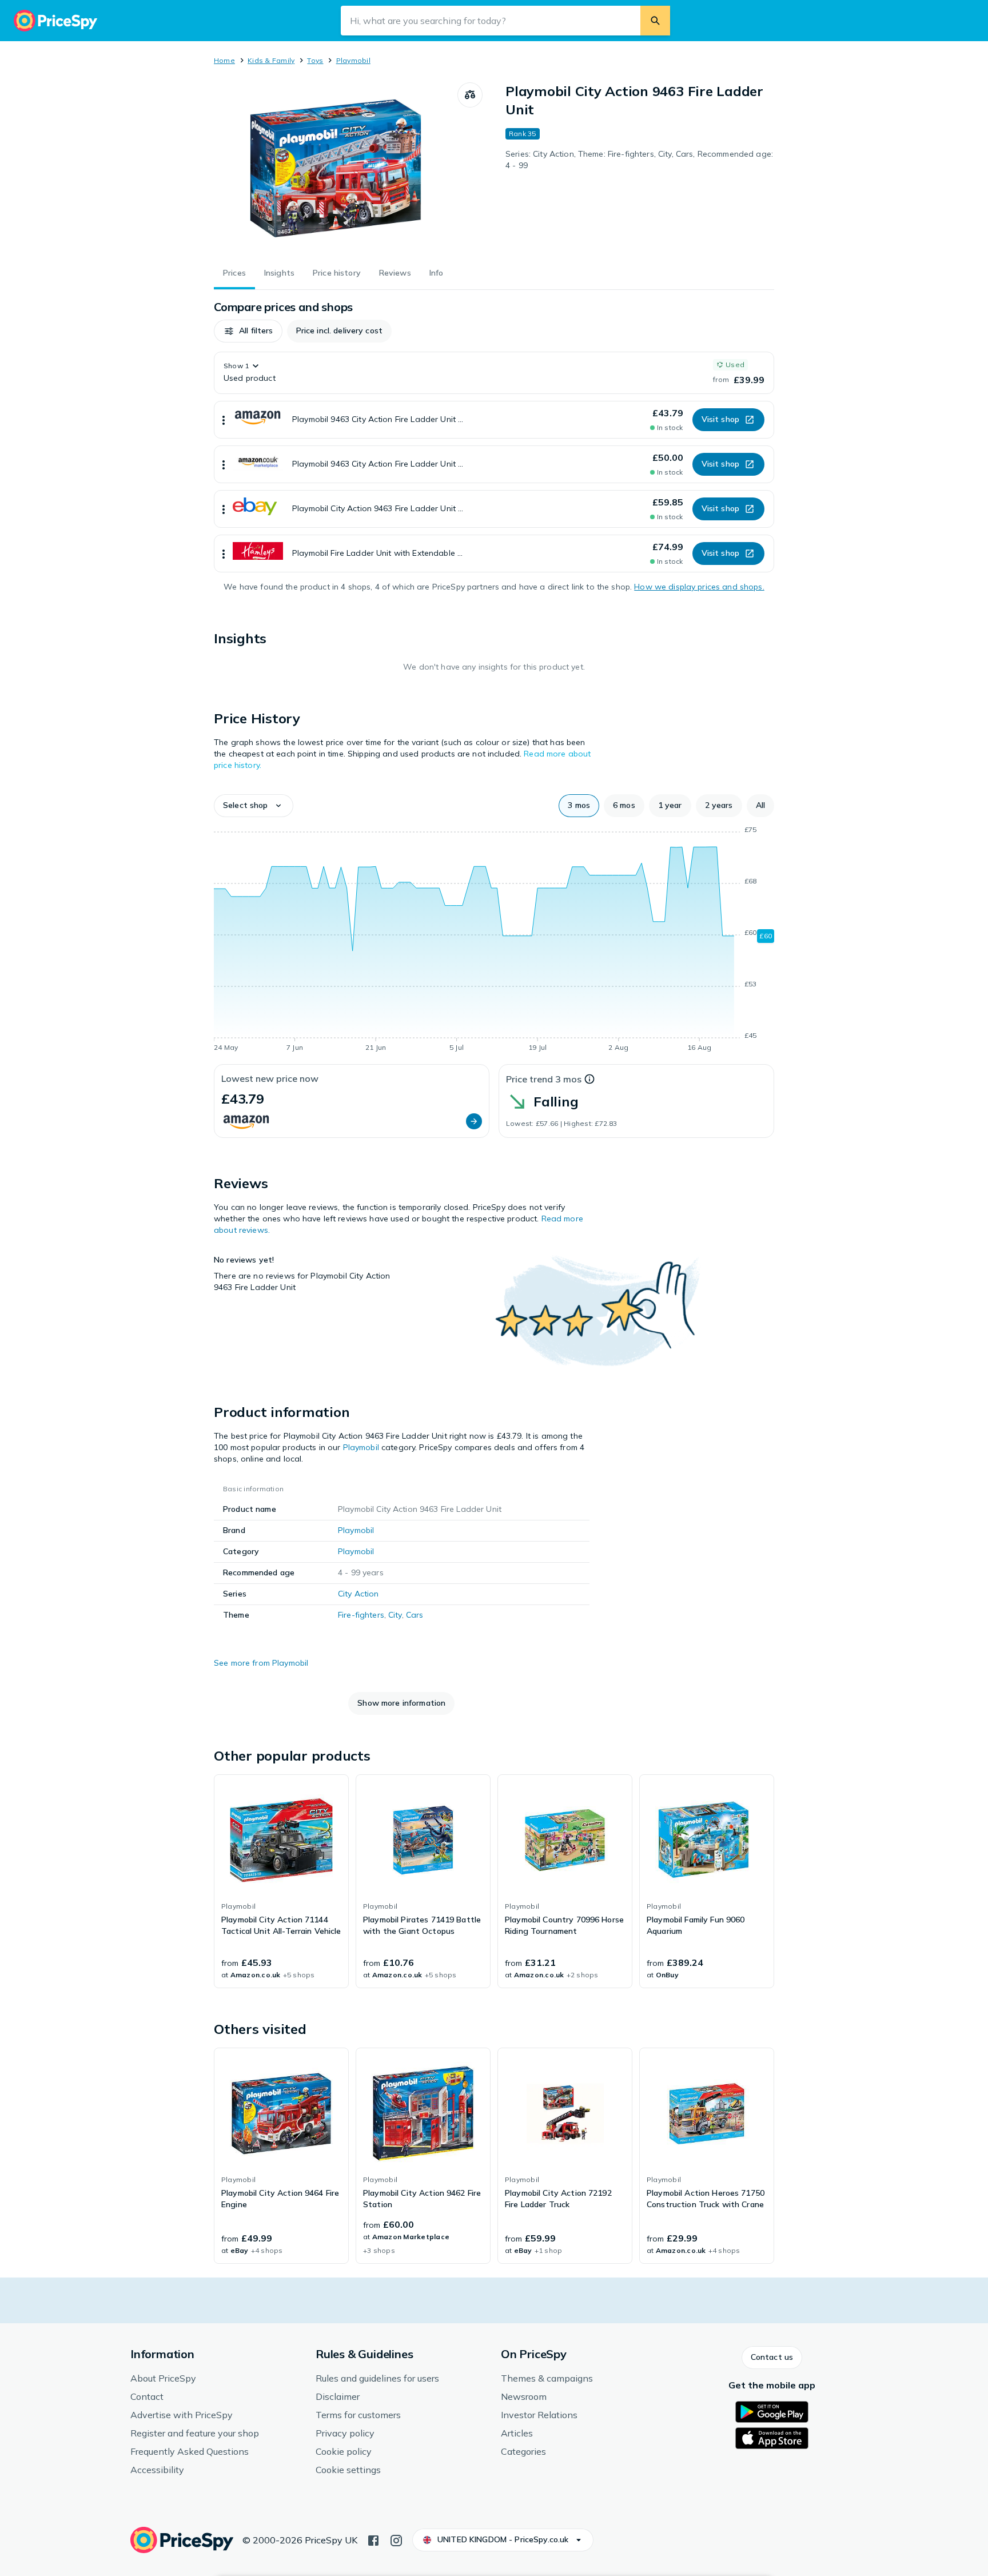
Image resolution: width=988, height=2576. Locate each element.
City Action (358, 1594)
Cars (415, 1615)
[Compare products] (470, 95)
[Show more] (224, 420)
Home (224, 60)
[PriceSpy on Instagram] (396, 2539)
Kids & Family (271, 60)
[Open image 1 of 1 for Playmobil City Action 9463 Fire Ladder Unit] (336, 168)
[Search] (655, 21)
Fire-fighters (361, 1615)
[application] (494, 941)
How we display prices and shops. (699, 587)
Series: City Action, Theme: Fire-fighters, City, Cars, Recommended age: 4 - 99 (639, 160)
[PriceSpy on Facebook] (373, 2539)
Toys (315, 60)
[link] (281, 1881)
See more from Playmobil (261, 1663)
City (395, 1615)
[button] (248, 331)
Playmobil (353, 60)
